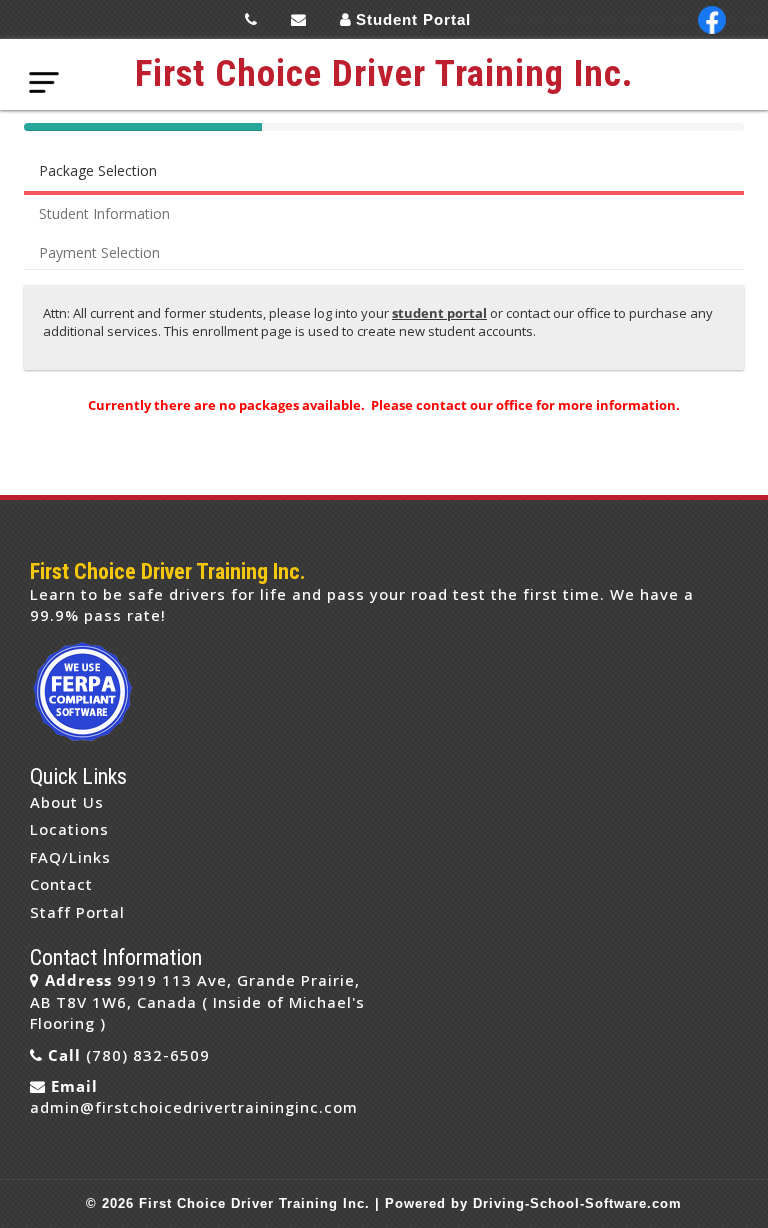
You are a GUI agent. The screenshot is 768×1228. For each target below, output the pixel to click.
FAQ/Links (70, 857)
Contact (61, 884)
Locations (69, 829)
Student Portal (413, 19)
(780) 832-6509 (148, 1055)
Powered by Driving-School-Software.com (533, 1203)
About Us (67, 802)
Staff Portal (77, 912)
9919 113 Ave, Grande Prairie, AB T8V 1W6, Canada (195, 990)
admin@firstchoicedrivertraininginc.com (194, 1107)
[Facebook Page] (712, 19)
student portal (439, 313)
